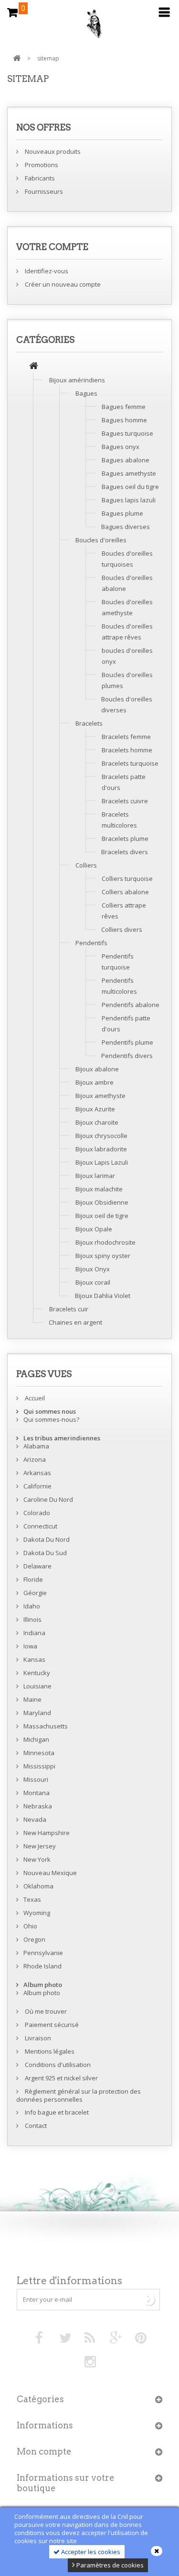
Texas (32, 1899)
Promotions (41, 165)
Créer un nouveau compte (62, 284)
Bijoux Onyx (93, 1269)
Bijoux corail (93, 1282)
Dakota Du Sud (45, 1553)
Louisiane (37, 1686)
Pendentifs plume (127, 1042)
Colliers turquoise (127, 879)
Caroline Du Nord (48, 1499)
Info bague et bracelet (56, 2112)
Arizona (35, 1459)
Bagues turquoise (127, 433)
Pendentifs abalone (131, 1005)
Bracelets (89, 723)
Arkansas (37, 1473)
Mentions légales (49, 2051)
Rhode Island (42, 1966)
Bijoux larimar (95, 1176)
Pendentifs (91, 943)
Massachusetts (46, 1726)
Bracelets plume (125, 839)
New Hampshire (47, 1833)
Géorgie (35, 1593)
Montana (37, 1793)
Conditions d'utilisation (57, 2065)
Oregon (34, 1939)
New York (37, 1859)
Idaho (32, 1606)
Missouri (36, 1779)
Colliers (86, 865)
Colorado (37, 1513)
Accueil (34, 1398)
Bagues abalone (126, 460)
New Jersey (40, 1846)
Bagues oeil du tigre (130, 487)
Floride (33, 1579)
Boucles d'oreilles (101, 540)
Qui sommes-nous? (51, 1419)
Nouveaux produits (52, 151)
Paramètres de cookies (109, 2565)
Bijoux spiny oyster (103, 1256)
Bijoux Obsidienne (102, 1202)
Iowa (30, 1646)
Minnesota (39, 1753)
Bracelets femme (126, 737)
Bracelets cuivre (125, 801)
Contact (35, 2126)
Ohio (30, 1926)
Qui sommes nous (50, 1411)
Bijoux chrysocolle (101, 1136)
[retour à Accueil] (17, 58)
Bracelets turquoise (130, 763)
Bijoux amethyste (100, 1096)
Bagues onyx (121, 447)
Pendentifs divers (127, 1056)
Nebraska (38, 1806)
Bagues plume (122, 513)
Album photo (43, 1985)
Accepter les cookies (90, 2552)
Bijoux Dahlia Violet (103, 1296)
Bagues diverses (126, 527)
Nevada (35, 1819)
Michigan (36, 1739)
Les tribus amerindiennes (62, 1438)
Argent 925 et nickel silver (61, 2078)
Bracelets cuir (69, 1309)
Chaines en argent (75, 1322)
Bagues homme (124, 420)
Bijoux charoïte (97, 1122)
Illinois (32, 1619)
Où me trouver (45, 2011)
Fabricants (39, 178)
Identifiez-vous (46, 271)
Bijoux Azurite (95, 1109)
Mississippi (39, 1766)
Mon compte (44, 2451)
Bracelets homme (127, 750)
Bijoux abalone (97, 1069)
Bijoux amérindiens (77, 380)
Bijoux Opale (94, 1229)
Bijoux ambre (95, 1082)
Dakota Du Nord (47, 1539)
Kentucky (37, 1673)
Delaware (37, 1566)
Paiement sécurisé (51, 2025)
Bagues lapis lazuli (129, 500)
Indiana (34, 1633)
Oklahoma (38, 1886)
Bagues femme (124, 407)
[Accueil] (34, 367)
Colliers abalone (125, 892)
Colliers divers (122, 929)
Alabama (36, 1446)
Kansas (34, 1659)
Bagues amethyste (129, 473)
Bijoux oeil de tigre (102, 1216)
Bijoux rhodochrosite (105, 1242)
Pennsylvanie (43, 1953)
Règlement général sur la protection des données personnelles (79, 2095)
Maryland (37, 1713)
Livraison (37, 2038)
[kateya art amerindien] (89, 26)
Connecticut (40, 1526)
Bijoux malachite (99, 1189)
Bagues (86, 393)
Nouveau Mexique (50, 1873)
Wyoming (37, 1913)
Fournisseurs (43, 191)
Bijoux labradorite (101, 1149)
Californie (37, 1486)
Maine (32, 1699)
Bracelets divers (125, 852)
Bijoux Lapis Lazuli (102, 1162)
